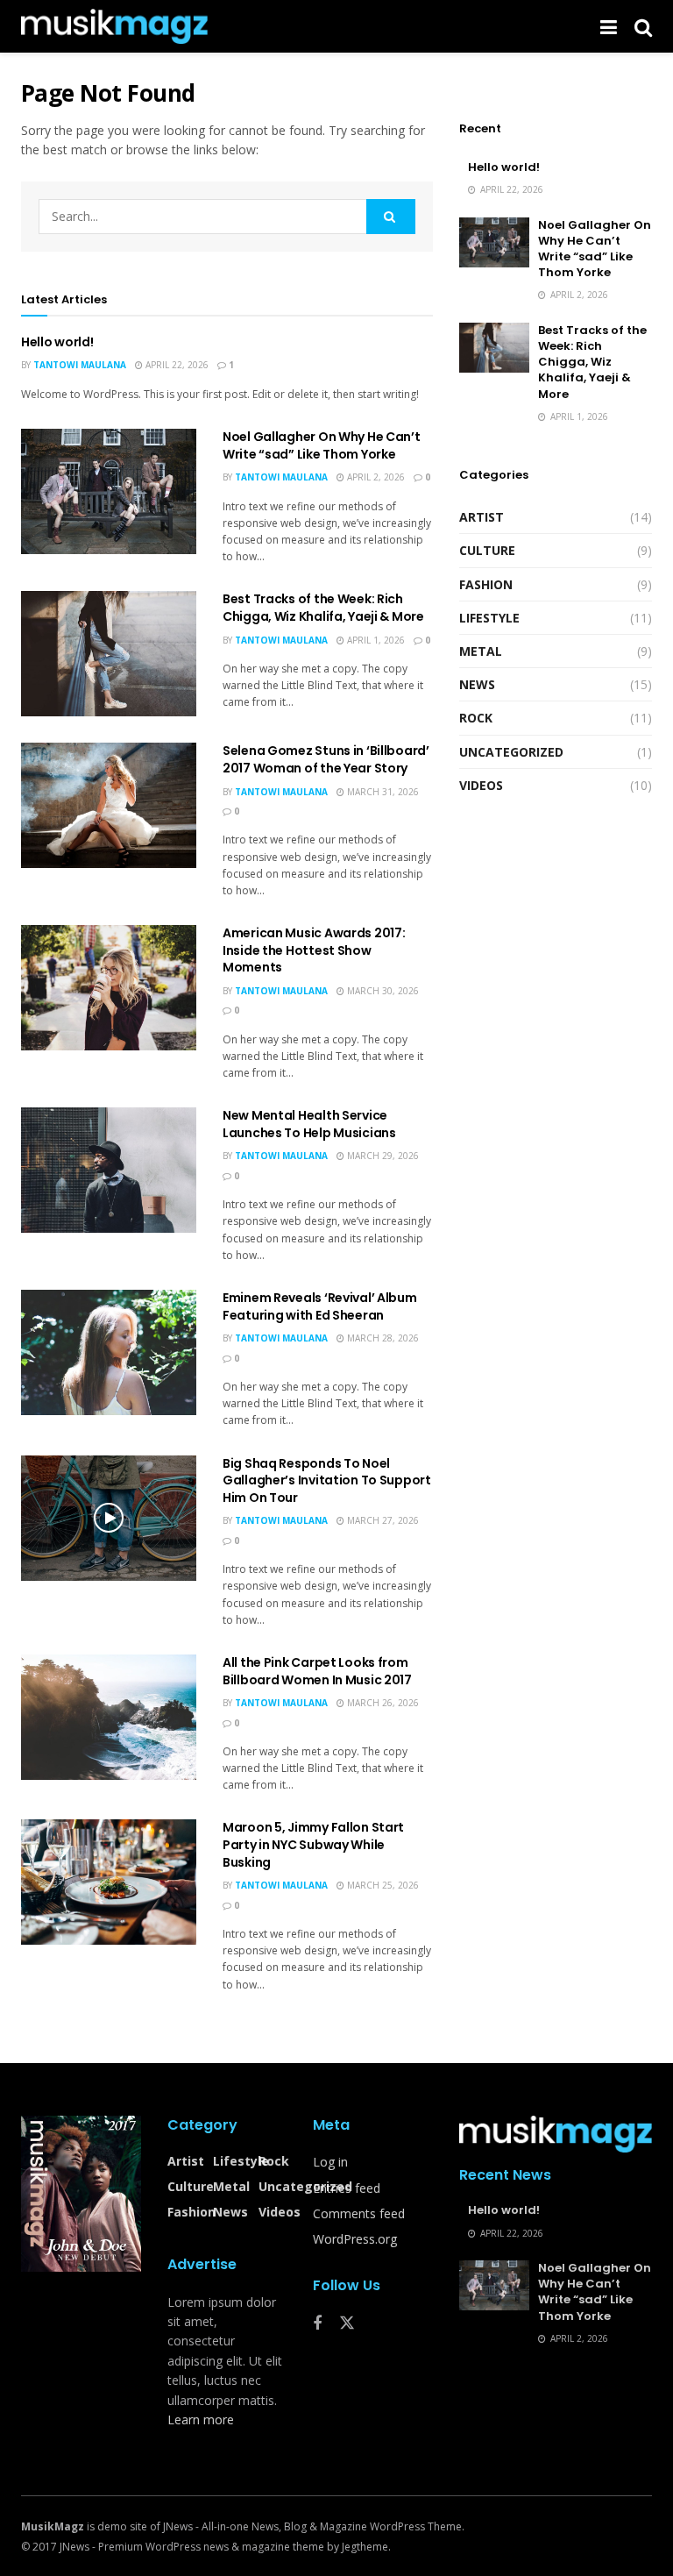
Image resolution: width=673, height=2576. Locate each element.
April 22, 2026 (176, 365)
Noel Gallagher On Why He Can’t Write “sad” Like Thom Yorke (322, 445)
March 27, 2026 (382, 1520)
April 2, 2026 (375, 477)
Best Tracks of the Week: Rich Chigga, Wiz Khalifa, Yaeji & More (323, 608)
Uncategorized (511, 752)
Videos (481, 785)
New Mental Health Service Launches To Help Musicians (309, 1124)
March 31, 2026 (382, 792)
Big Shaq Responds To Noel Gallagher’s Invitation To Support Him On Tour (327, 1480)
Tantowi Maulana (80, 365)
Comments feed (359, 2213)
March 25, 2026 (382, 1885)
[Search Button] (391, 217)
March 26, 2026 (382, 1703)
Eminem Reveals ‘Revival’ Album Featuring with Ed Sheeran (320, 1306)
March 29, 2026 (382, 1156)
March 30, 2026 (382, 991)
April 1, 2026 (375, 640)
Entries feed (347, 2188)
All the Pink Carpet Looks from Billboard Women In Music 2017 (317, 1671)
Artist (482, 517)
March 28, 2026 (382, 1338)
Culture (487, 550)
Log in (330, 2162)
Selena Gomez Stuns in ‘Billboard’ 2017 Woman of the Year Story (326, 759)
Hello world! (57, 342)
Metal (481, 651)
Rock (476, 718)
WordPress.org (355, 2239)
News (477, 684)
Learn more (201, 2419)
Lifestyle (489, 618)
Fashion (486, 584)
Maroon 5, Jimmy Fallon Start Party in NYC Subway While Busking (313, 1844)
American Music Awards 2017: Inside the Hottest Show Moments (314, 950)
